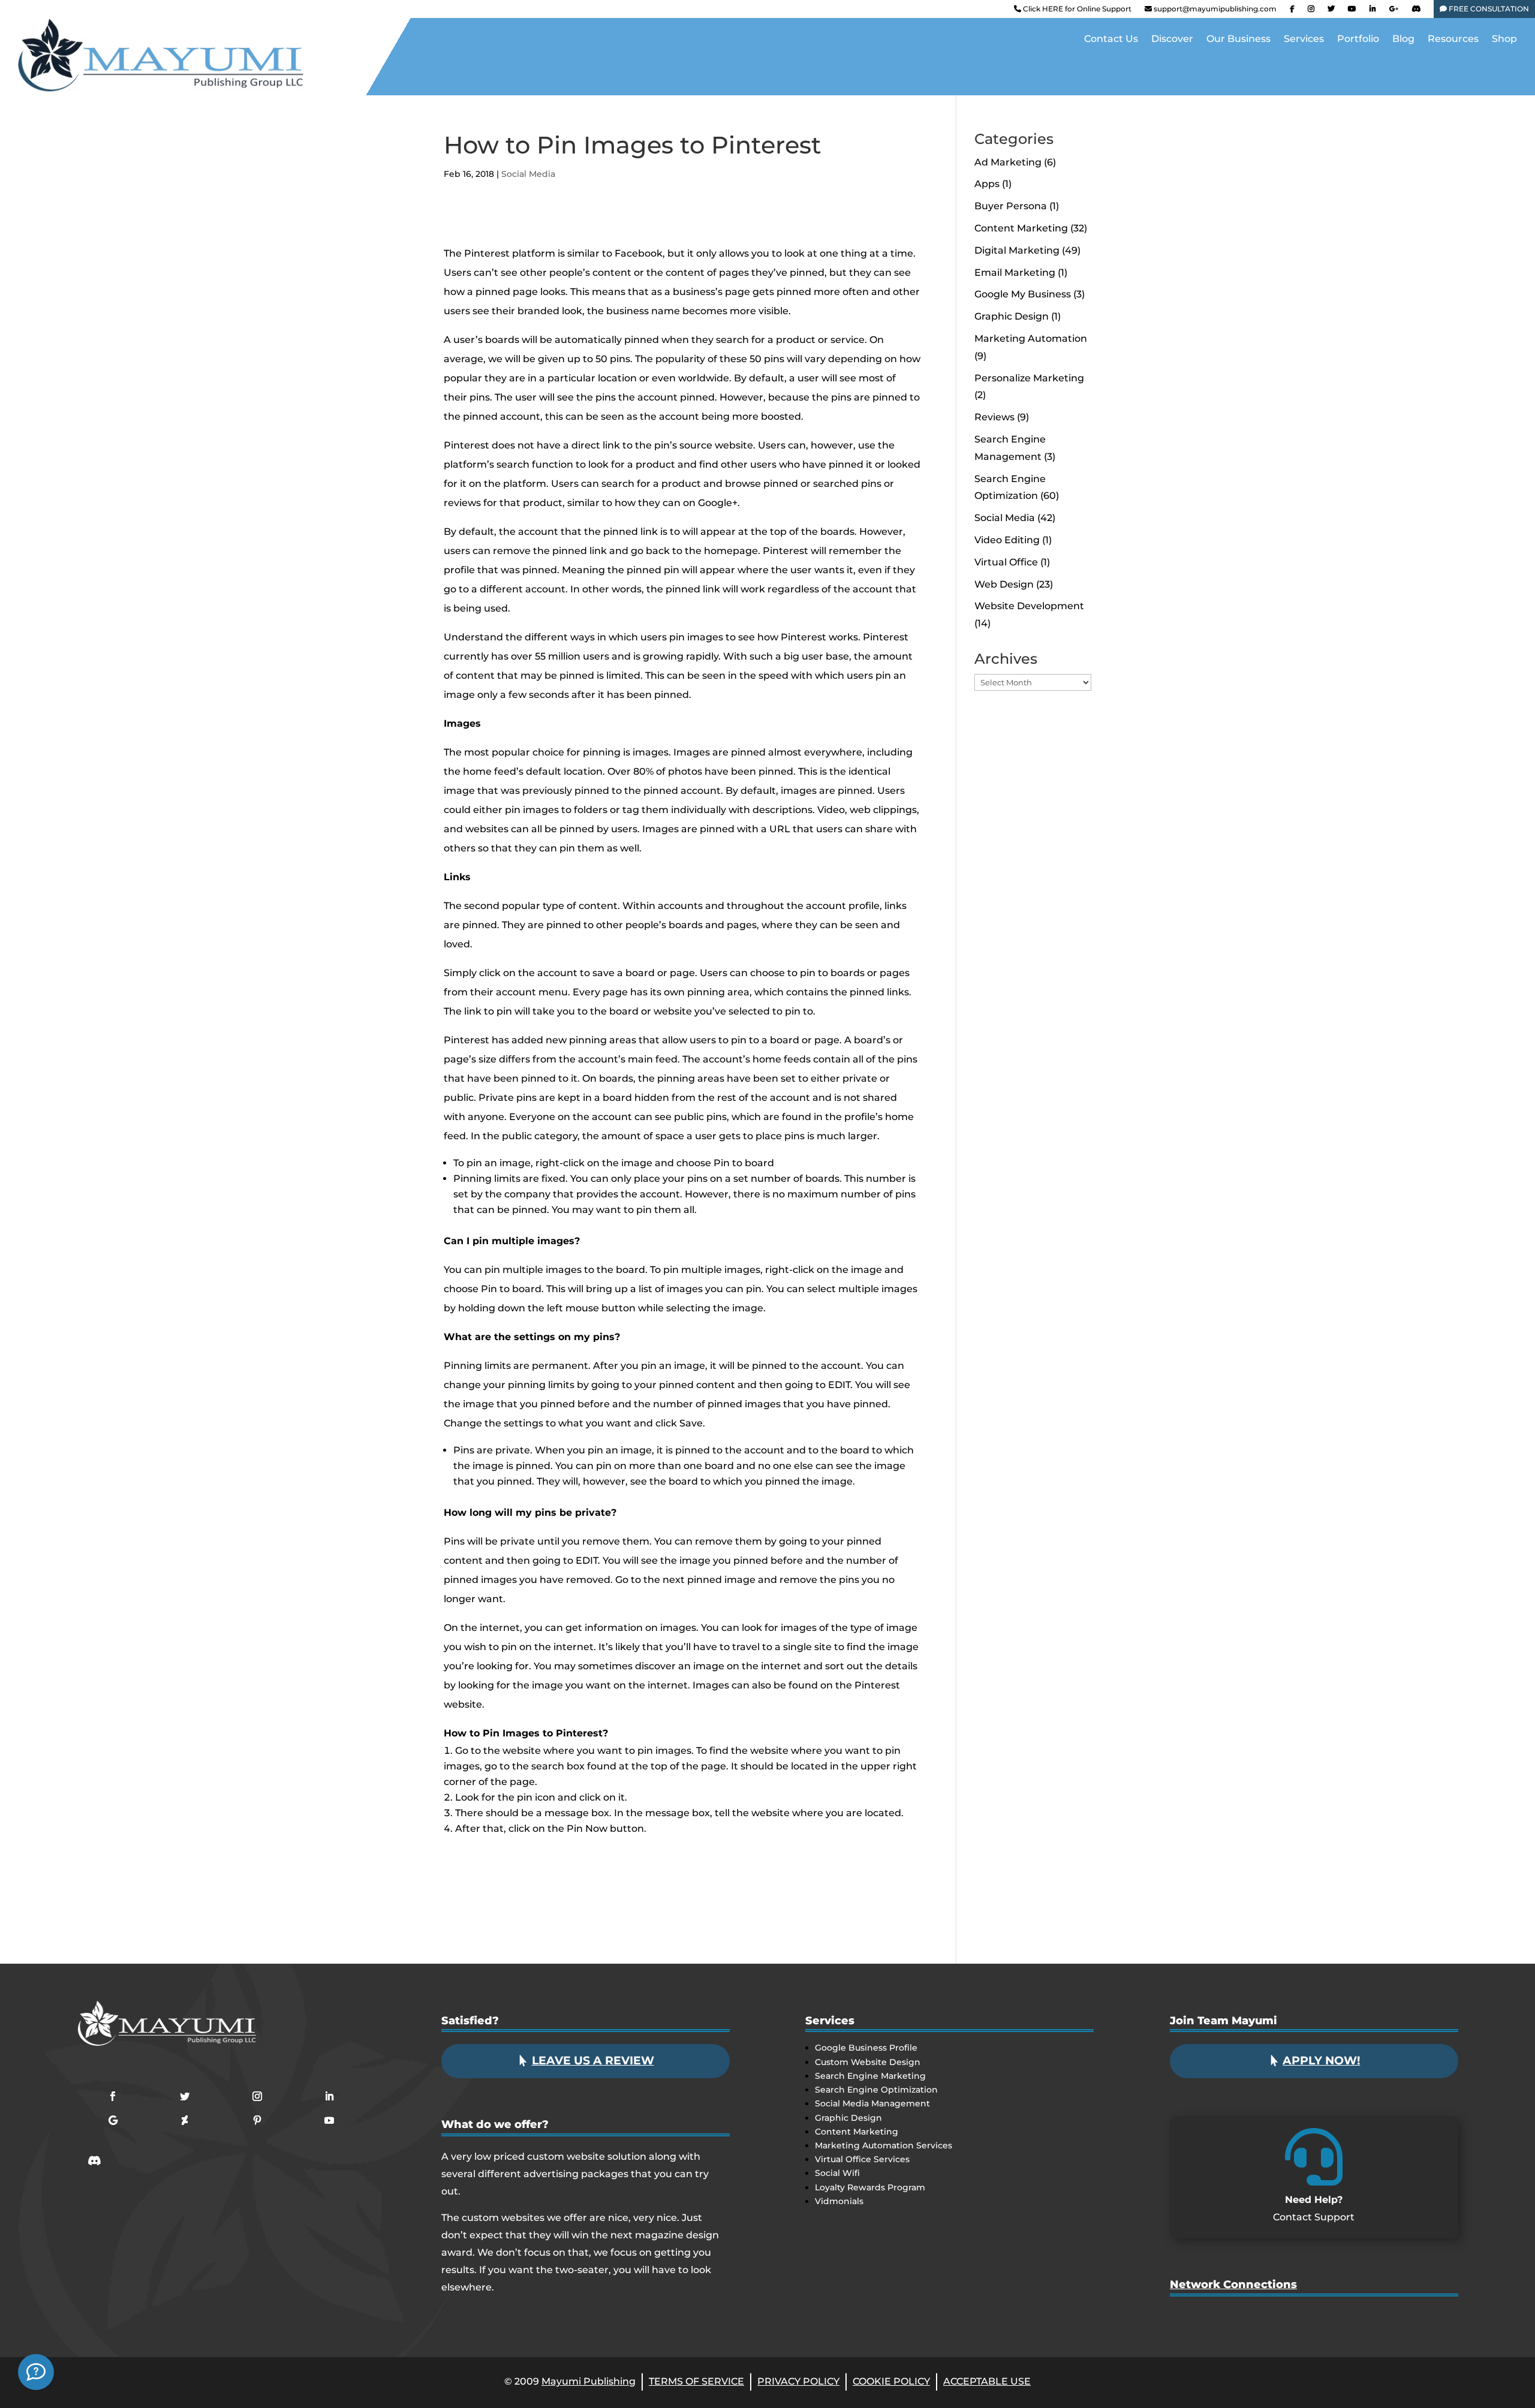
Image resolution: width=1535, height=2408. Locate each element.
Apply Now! (1321, 2061)
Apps (987, 184)
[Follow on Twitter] (185, 2096)
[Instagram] (1311, 11)
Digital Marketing (1017, 250)
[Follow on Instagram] (257, 2096)
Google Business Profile (866, 2048)
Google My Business (1023, 294)
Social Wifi (837, 2173)
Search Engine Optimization (876, 2090)
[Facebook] (1292, 11)
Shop (1504, 40)
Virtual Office (1006, 562)
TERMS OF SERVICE (696, 2381)
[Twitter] (1331, 11)
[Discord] (1416, 11)
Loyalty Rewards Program (870, 2187)
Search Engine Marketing (870, 2076)
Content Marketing (1021, 228)
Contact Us (1111, 40)
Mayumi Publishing (589, 2381)
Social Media (528, 174)
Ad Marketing (1008, 162)
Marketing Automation (1031, 338)
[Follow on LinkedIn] (329, 2096)
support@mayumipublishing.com (1215, 9)
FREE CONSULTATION (1488, 9)
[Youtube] (1352, 11)
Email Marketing (1015, 273)
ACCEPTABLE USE (987, 2381)
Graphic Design (1012, 316)
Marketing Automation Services (884, 2145)
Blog (1403, 40)
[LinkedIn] (1373, 11)
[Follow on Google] (113, 2120)
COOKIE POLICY (891, 2381)
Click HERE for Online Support (1076, 9)
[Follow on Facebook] (113, 2096)
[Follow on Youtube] (329, 2120)
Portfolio (1358, 40)
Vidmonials (839, 2201)
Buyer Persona (1011, 206)
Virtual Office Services (862, 2159)
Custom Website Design (868, 2062)
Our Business (1238, 40)
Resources (1453, 40)
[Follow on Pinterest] (257, 2120)
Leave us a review (593, 2061)
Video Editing (1007, 540)
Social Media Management (872, 2103)
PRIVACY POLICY (798, 2381)
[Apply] (36, 2372)
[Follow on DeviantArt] (185, 2120)
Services (1304, 40)
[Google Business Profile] (1394, 11)
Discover (1172, 40)
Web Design (1004, 584)
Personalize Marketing (1029, 378)
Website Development (1029, 606)
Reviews (994, 417)
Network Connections (1233, 2284)
